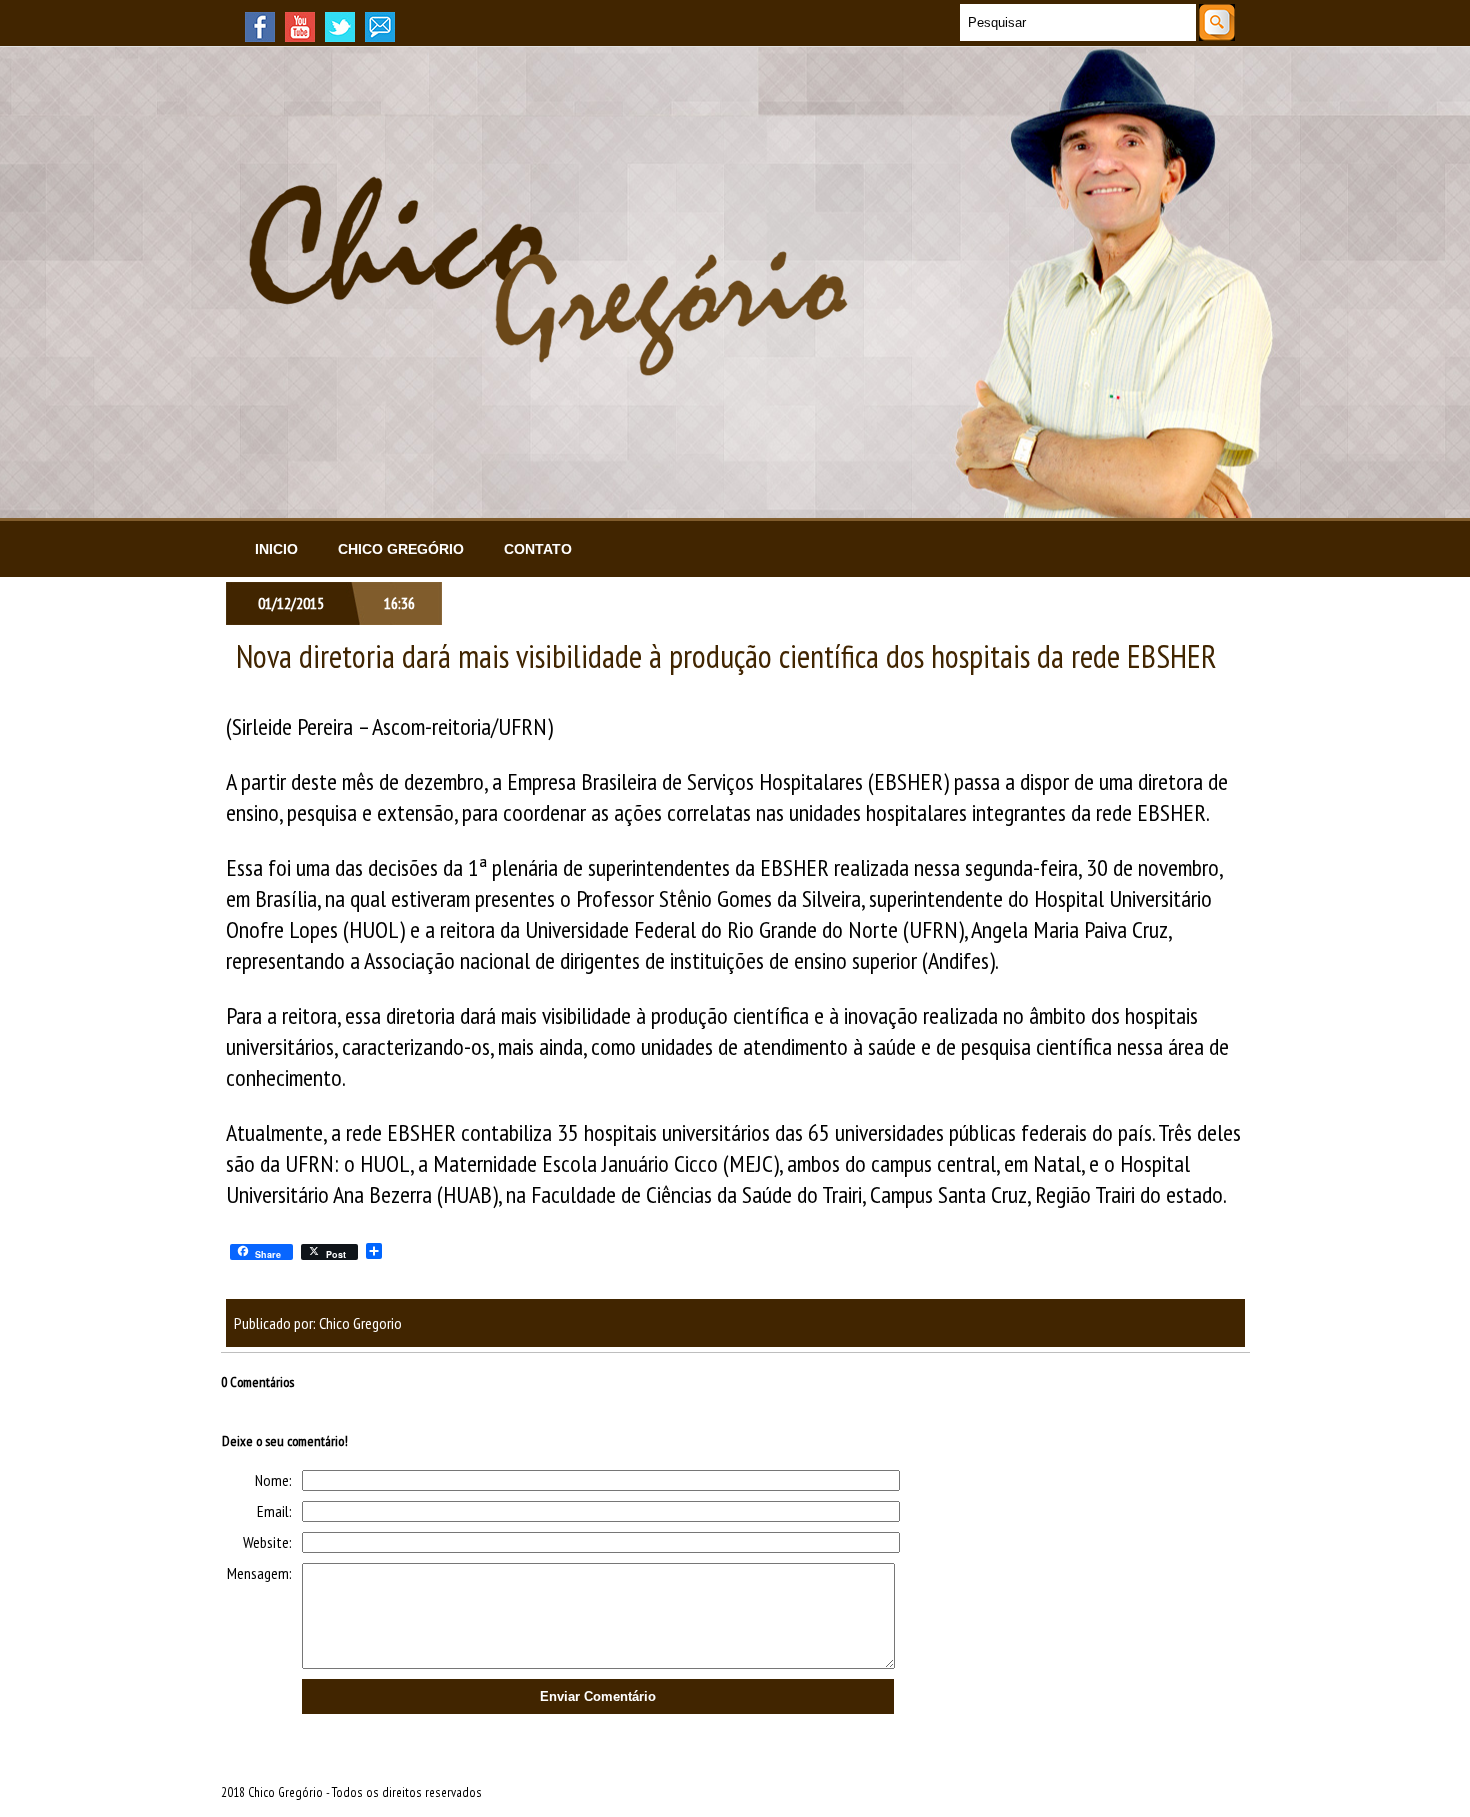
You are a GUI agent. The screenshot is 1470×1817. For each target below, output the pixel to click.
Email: (274, 1511)
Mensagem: (259, 1573)
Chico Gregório (401, 549)
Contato (538, 549)
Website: (267, 1542)
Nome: (273, 1480)
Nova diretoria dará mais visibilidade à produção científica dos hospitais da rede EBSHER (726, 656)
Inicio (276, 549)
